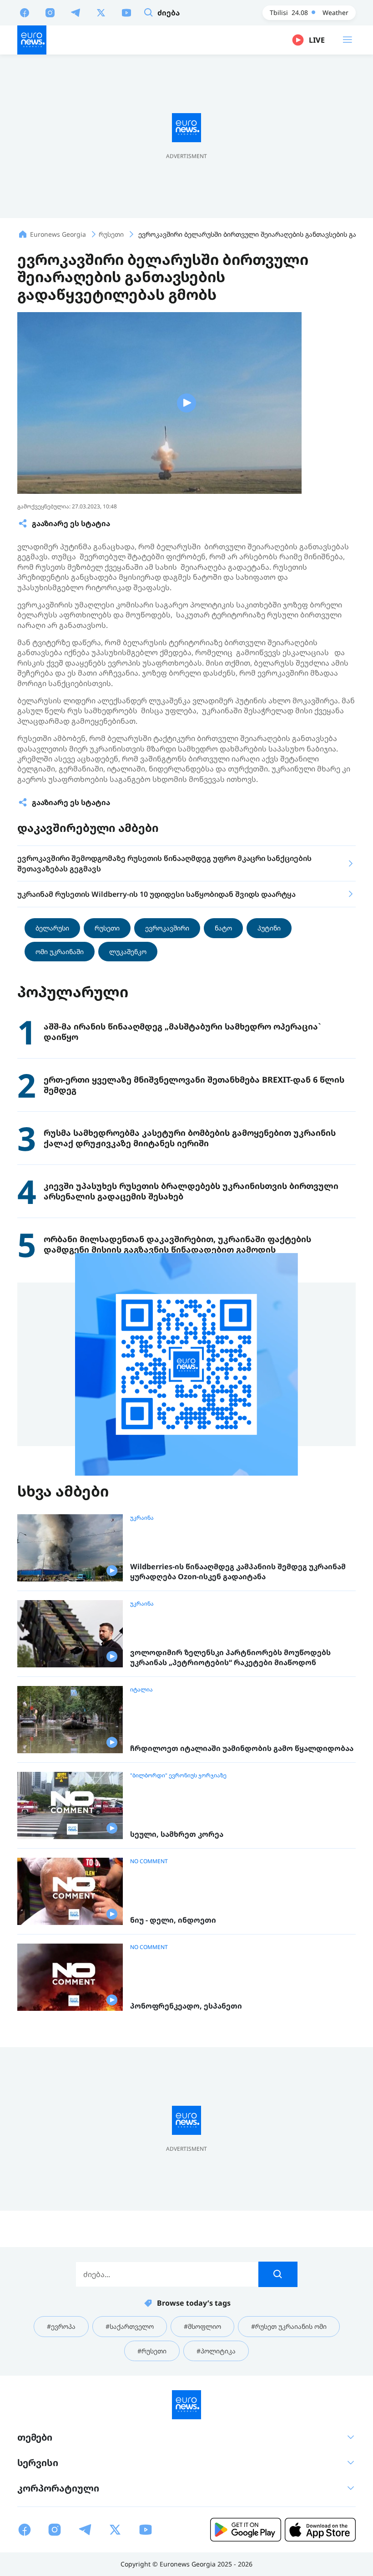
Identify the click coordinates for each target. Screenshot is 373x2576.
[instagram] (50, 12)
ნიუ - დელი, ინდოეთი (173, 1920)
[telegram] (76, 12)
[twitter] (101, 12)
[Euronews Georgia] (32, 40)
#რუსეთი (152, 2351)
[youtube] (126, 12)
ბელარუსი (52, 928)
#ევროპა (61, 2326)
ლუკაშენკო (128, 952)
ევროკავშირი (167, 928)
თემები (35, 2437)
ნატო (223, 928)
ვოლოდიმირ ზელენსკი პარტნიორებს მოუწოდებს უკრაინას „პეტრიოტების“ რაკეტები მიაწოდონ (230, 1658)
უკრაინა (142, 1518)
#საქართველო (130, 2326)
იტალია (141, 1690)
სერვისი (38, 2463)
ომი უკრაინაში (60, 952)
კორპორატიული (58, 2488)
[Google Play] (246, 2530)
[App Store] (320, 2530)
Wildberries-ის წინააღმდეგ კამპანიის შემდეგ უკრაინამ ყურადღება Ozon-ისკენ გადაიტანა (238, 1572)
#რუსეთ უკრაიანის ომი (289, 2326)
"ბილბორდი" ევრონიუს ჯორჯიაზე (178, 1775)
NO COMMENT (149, 1861)
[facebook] (25, 12)
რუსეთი (107, 928)
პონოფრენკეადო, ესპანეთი (186, 2006)
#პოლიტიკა (216, 2351)
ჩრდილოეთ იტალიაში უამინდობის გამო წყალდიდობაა (242, 1748)
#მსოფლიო (202, 2326)
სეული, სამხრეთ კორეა (177, 1834)
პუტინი (269, 928)
